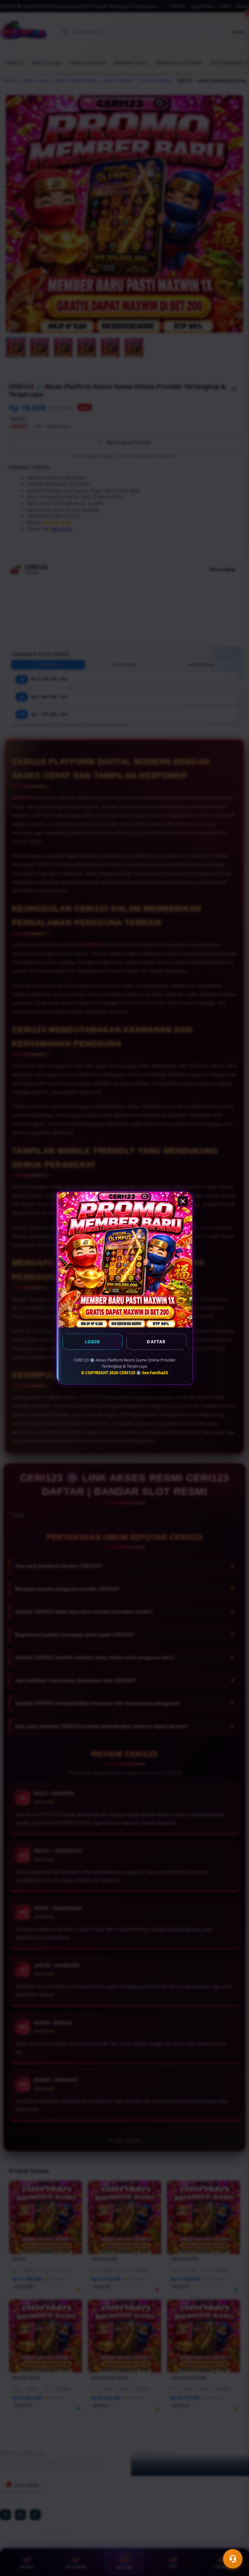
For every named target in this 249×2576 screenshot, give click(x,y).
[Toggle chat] (233, 2559)
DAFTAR (156, 1342)
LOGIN (93, 1342)
